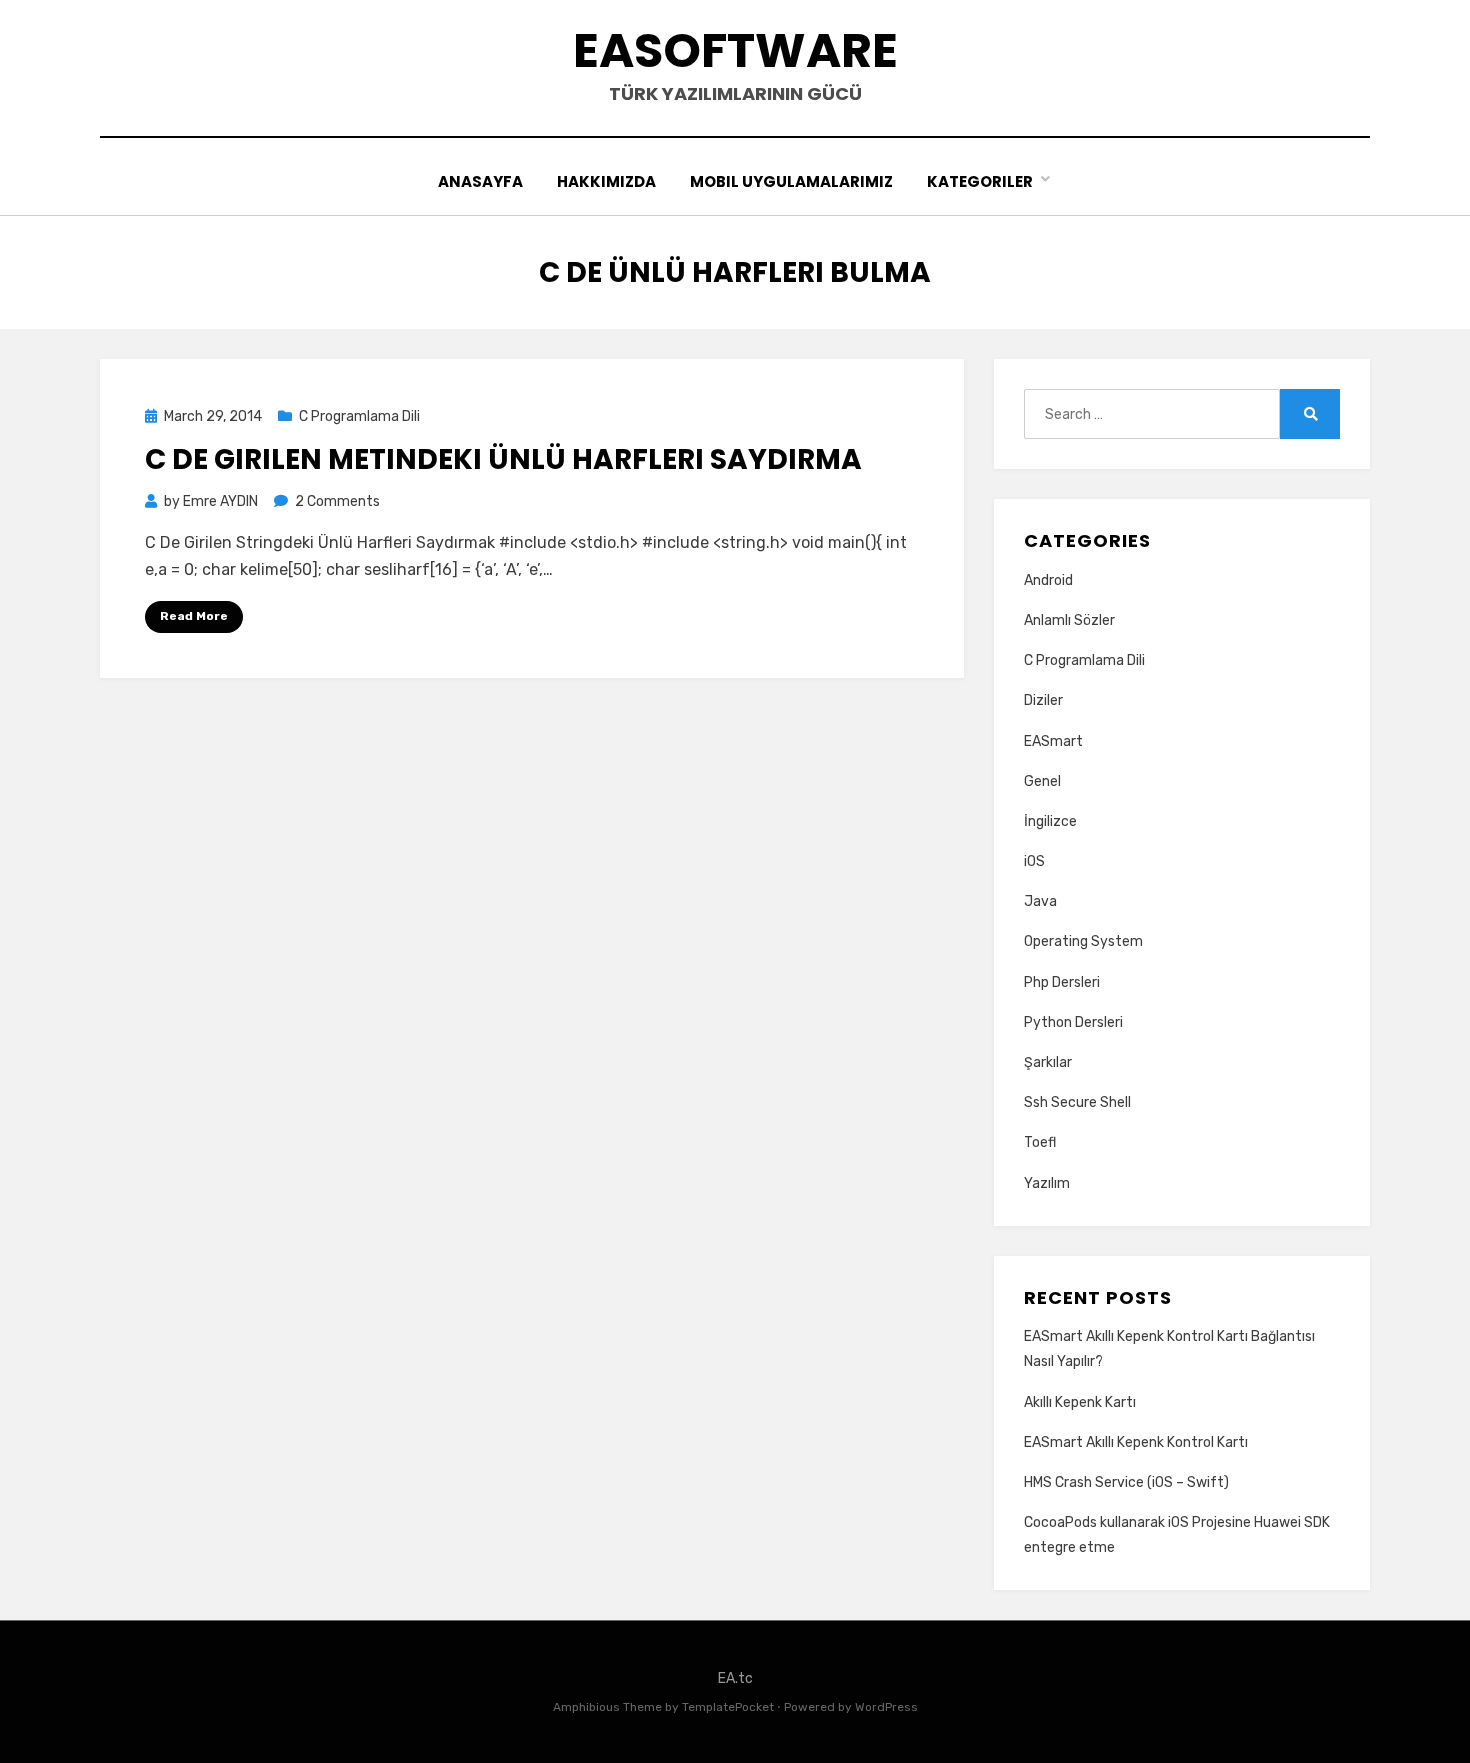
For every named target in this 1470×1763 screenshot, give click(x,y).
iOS (1034, 861)
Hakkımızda (606, 181)
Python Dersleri (1073, 1022)
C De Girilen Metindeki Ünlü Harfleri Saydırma (503, 459)
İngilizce (1050, 821)
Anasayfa (480, 181)
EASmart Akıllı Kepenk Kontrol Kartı (1136, 1442)
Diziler (1043, 700)
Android (1048, 580)
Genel (1042, 781)
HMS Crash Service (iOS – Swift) (1126, 1482)
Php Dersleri (1062, 982)
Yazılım (1047, 1183)
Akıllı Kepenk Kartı (1080, 1402)
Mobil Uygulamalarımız (791, 181)
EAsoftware (735, 50)
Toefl (1040, 1142)
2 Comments (337, 501)
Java (1040, 901)
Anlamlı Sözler (1069, 620)
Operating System (1083, 941)
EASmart (1053, 741)
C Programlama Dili (359, 416)
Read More (194, 616)
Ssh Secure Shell (1077, 1102)
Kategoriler (980, 181)
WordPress (886, 1707)
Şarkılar (1048, 1062)
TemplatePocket (728, 1707)
